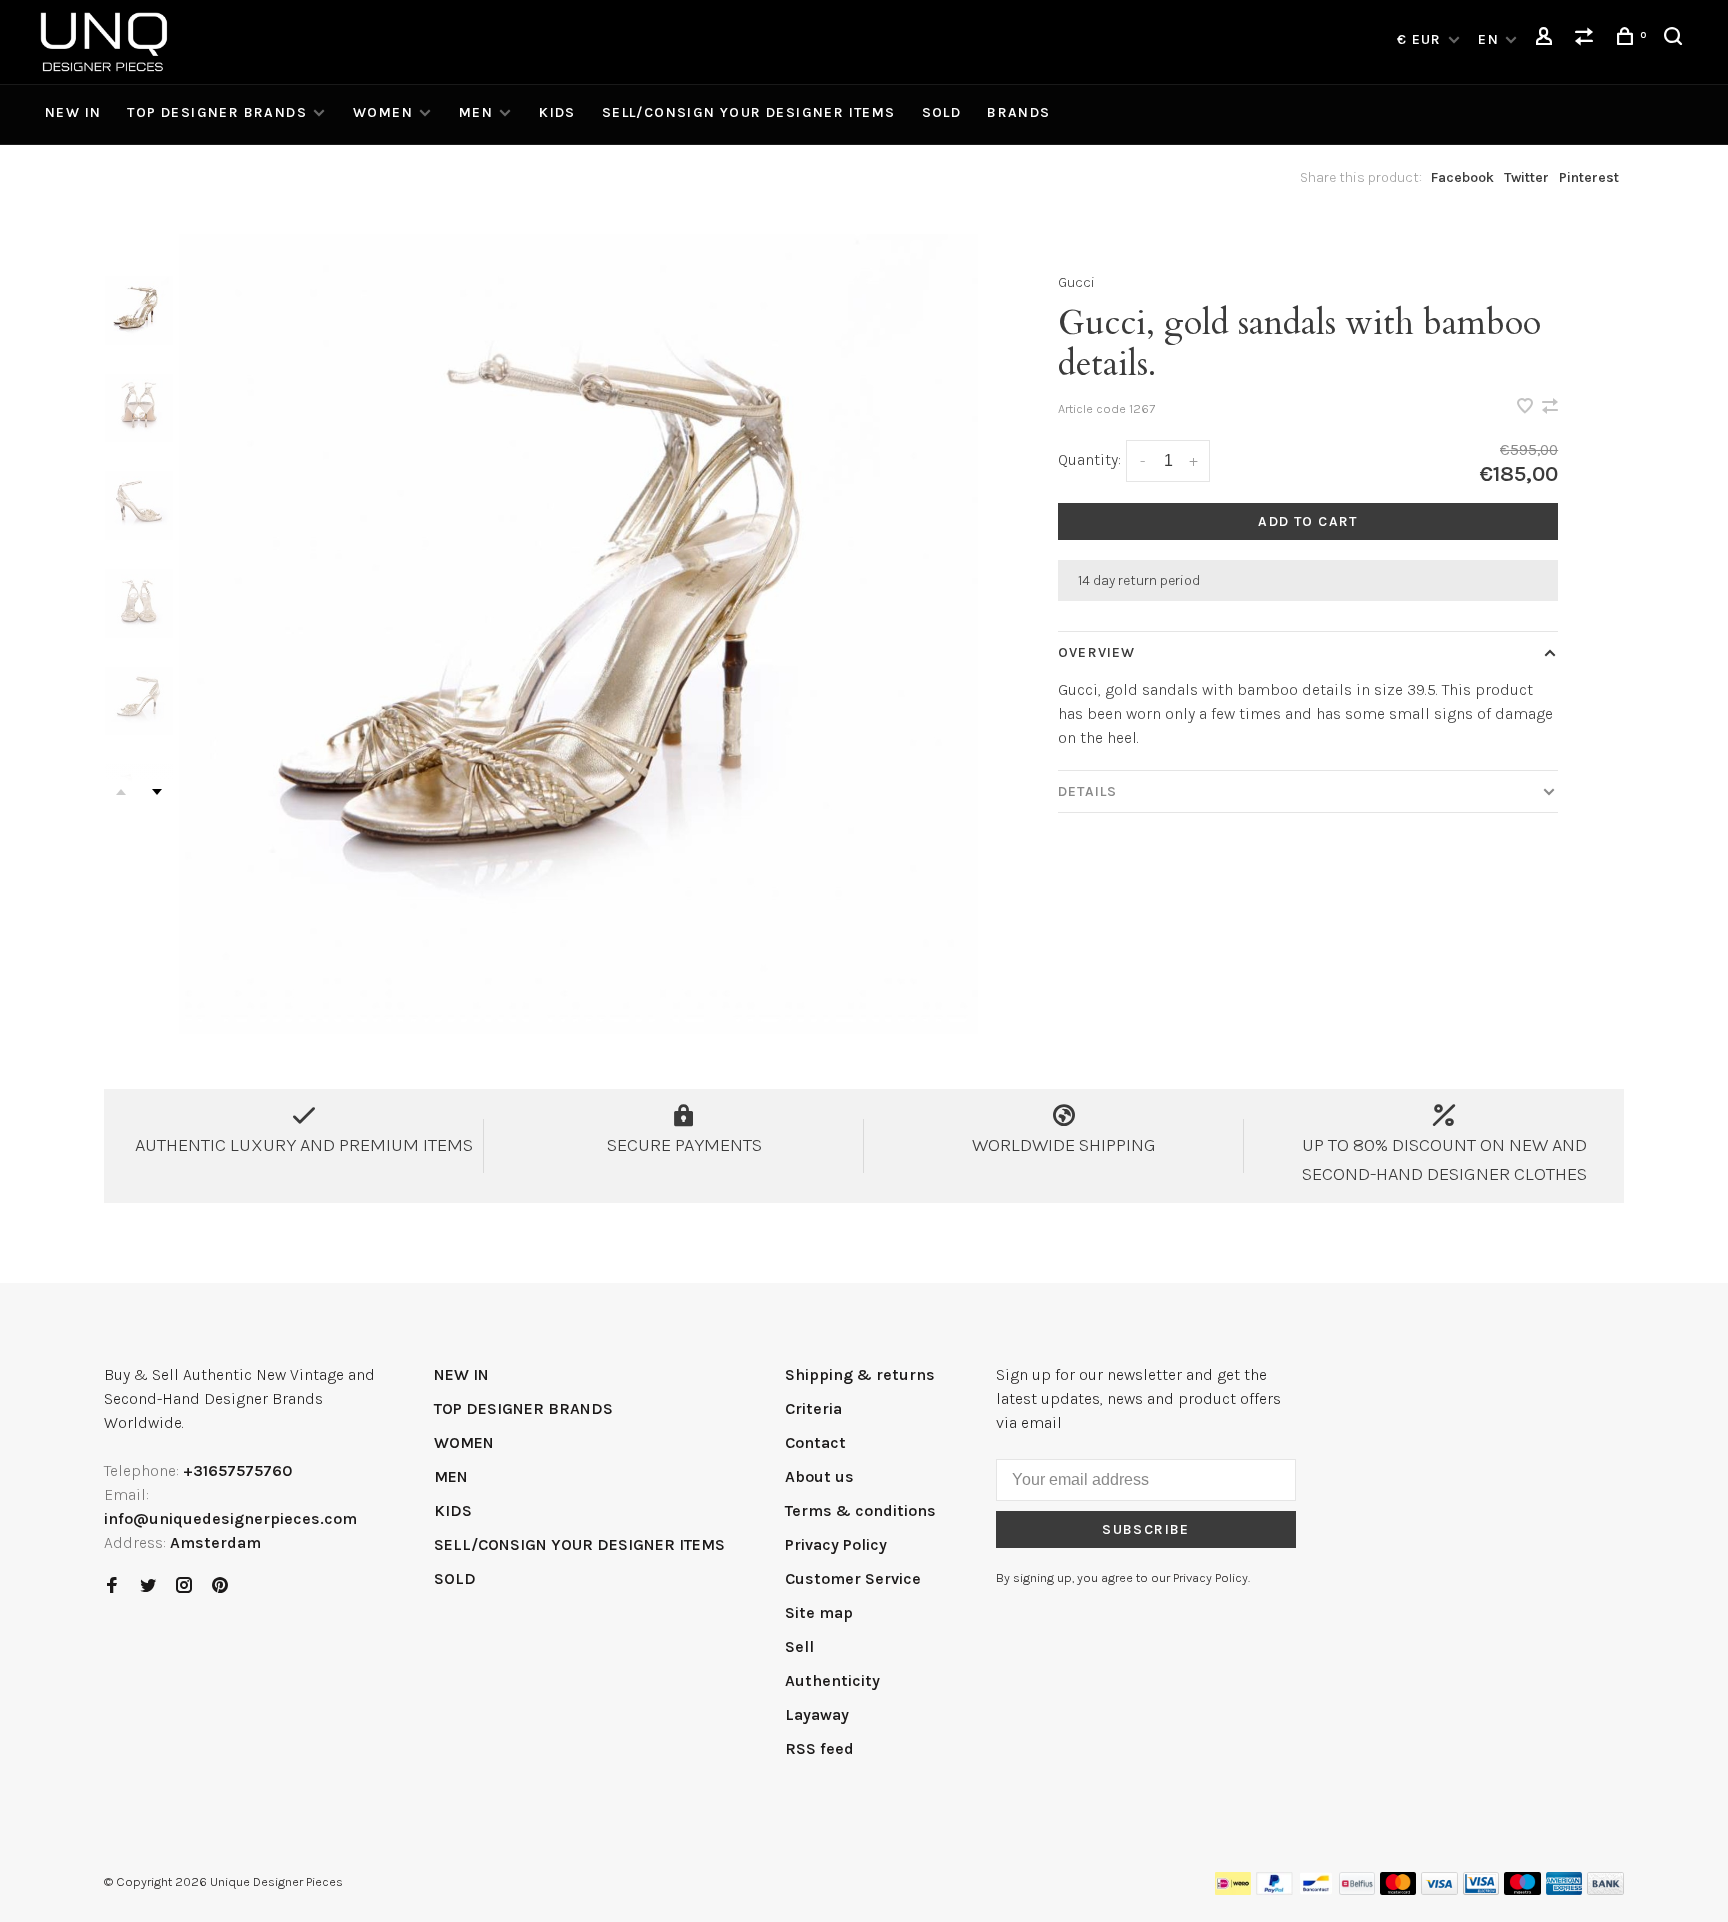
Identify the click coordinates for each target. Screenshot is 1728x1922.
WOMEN (383, 112)
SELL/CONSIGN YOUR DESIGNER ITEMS (749, 112)
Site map (819, 1612)
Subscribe (1146, 1529)
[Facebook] (112, 1586)
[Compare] (1587, 39)
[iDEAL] (1233, 1889)
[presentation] (139, 310)
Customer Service (853, 1578)
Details (1087, 791)
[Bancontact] (1316, 1889)
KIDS (557, 112)
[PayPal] (1274, 1889)
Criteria (813, 1408)
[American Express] (1564, 1889)
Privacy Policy (836, 1544)
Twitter (1526, 177)
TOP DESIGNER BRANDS (217, 112)
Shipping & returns (860, 1374)
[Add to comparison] (1550, 407)
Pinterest (1589, 177)
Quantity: (1089, 459)
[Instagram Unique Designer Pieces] (184, 1586)
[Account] (1547, 39)
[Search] (1676, 39)
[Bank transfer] (1605, 1889)
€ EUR (1421, 39)
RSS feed (819, 1748)
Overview (1096, 652)
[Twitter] (148, 1586)
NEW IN (73, 112)
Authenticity (832, 1680)
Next (157, 792)
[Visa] (1439, 1889)
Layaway (817, 1714)
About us (819, 1476)
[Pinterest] (220, 1586)
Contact (815, 1442)
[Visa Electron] (1481, 1889)
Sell (799, 1646)
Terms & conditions (860, 1510)
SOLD (942, 112)
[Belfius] (1357, 1889)
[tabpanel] (579, 634)
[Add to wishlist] (1527, 407)
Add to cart (1307, 521)
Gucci (1076, 282)
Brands (1018, 112)
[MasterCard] (1398, 1889)
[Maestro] (1522, 1889)
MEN (476, 112)
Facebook (1462, 177)
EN (1488, 39)
